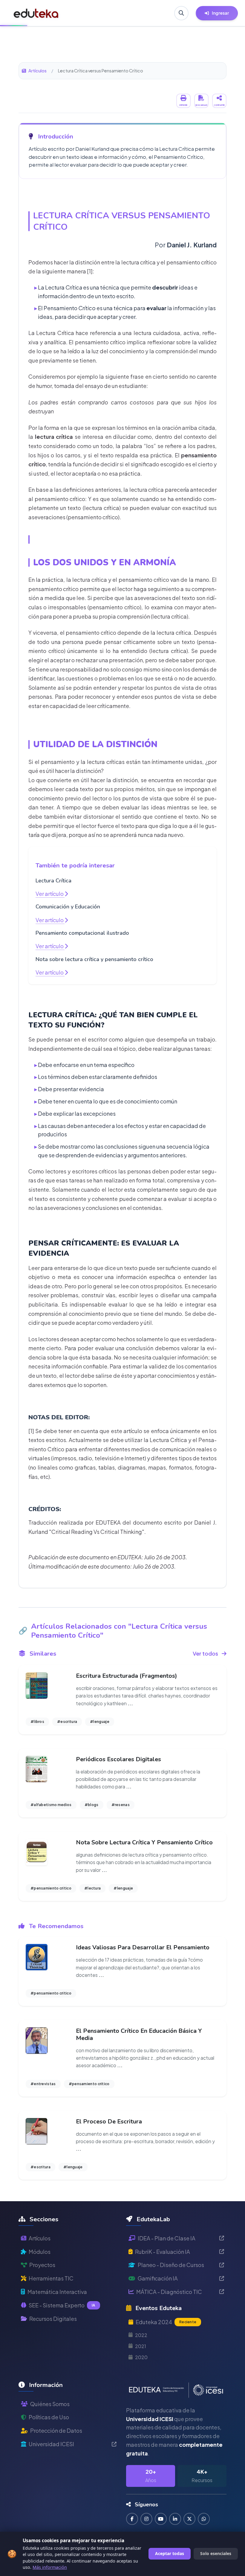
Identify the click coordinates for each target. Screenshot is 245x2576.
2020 (141, 2357)
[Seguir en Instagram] (146, 2519)
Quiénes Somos (50, 2404)
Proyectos (42, 2265)
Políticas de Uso (49, 2417)
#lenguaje (100, 1722)
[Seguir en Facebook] (132, 2519)
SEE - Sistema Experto (62, 2305)
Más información (50, 2567)
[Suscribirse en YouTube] (161, 2519)
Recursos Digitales (53, 2319)
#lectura (92, 1888)
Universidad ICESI (51, 2444)
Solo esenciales (216, 2553)
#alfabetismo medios (51, 1805)
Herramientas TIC (51, 2278)
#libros (37, 1722)
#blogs (92, 1805)
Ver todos (205, 1653)
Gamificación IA (158, 2278)
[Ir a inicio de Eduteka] (36, 13)
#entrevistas (43, 2084)
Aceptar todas (170, 2553)
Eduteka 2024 (166, 2322)
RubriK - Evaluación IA (163, 2252)
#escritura (67, 1722)
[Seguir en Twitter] (189, 2519)
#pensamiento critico (51, 1888)
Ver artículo (50, 894)
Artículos (37, 71)
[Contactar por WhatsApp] (204, 2519)
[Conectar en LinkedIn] (175, 2519)
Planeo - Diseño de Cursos (171, 2265)
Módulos (40, 2252)
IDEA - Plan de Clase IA (167, 2238)
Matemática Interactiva (57, 2292)
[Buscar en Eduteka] (181, 13)
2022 (141, 2335)
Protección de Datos (56, 2430)
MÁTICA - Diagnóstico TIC (169, 2292)
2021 (141, 2346)
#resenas (121, 1805)
